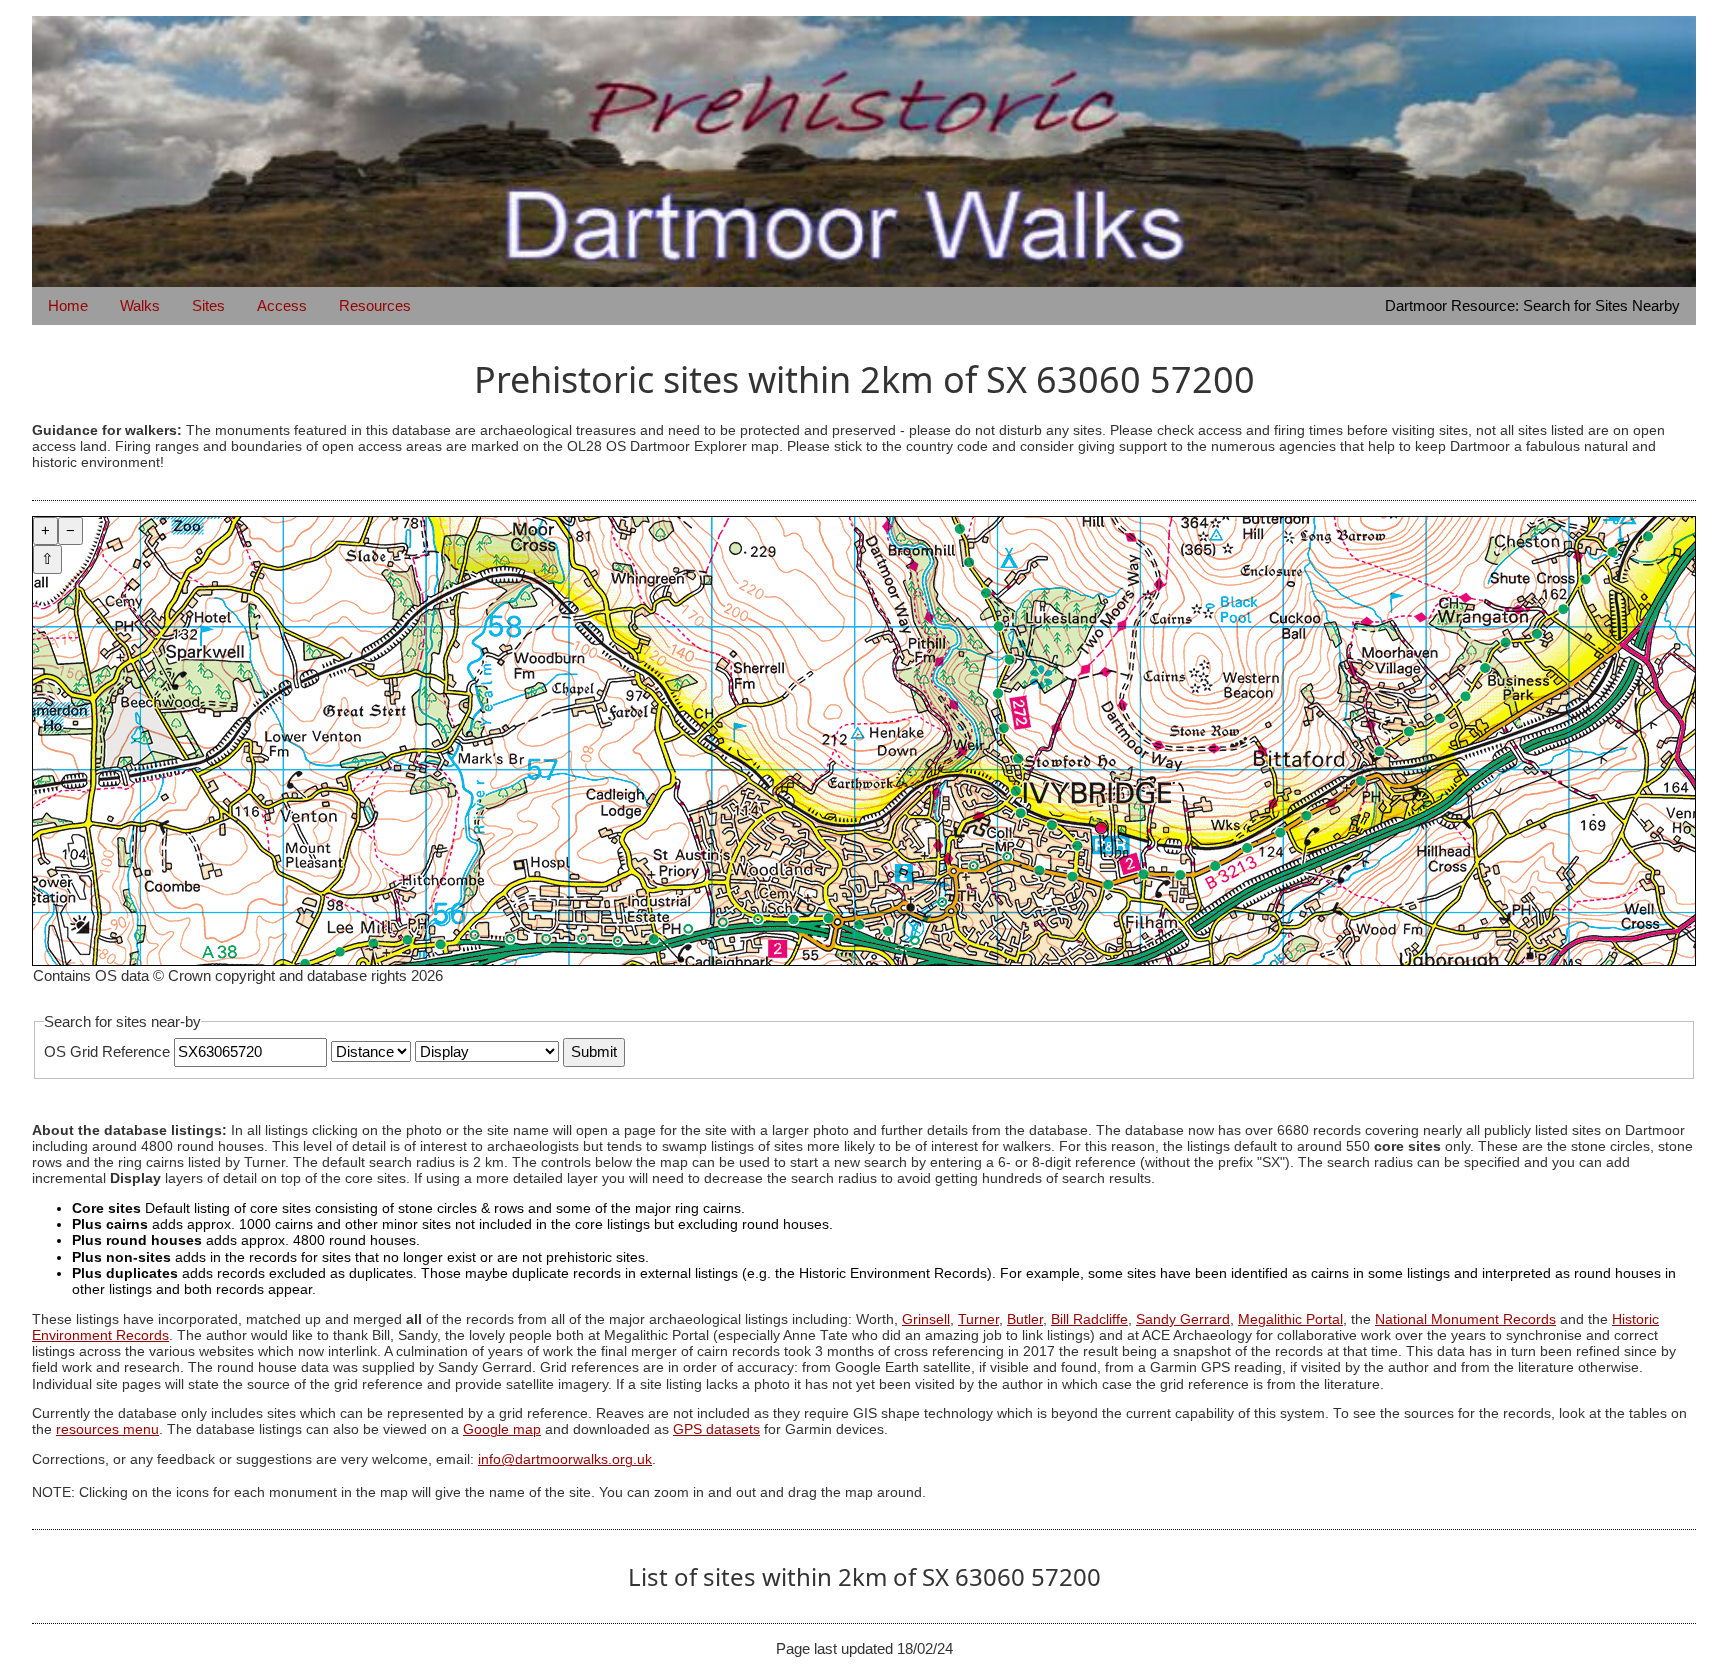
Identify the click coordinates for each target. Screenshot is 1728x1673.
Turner (978, 1319)
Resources (375, 305)
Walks (140, 305)
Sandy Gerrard (1183, 1319)
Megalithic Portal (1290, 1319)
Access (282, 305)
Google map (502, 1429)
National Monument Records (1465, 1319)
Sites (208, 305)
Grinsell (926, 1319)
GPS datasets (716, 1429)
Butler (1025, 1319)
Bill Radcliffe (1089, 1319)
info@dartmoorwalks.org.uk (565, 1459)
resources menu (107, 1429)
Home (68, 305)
